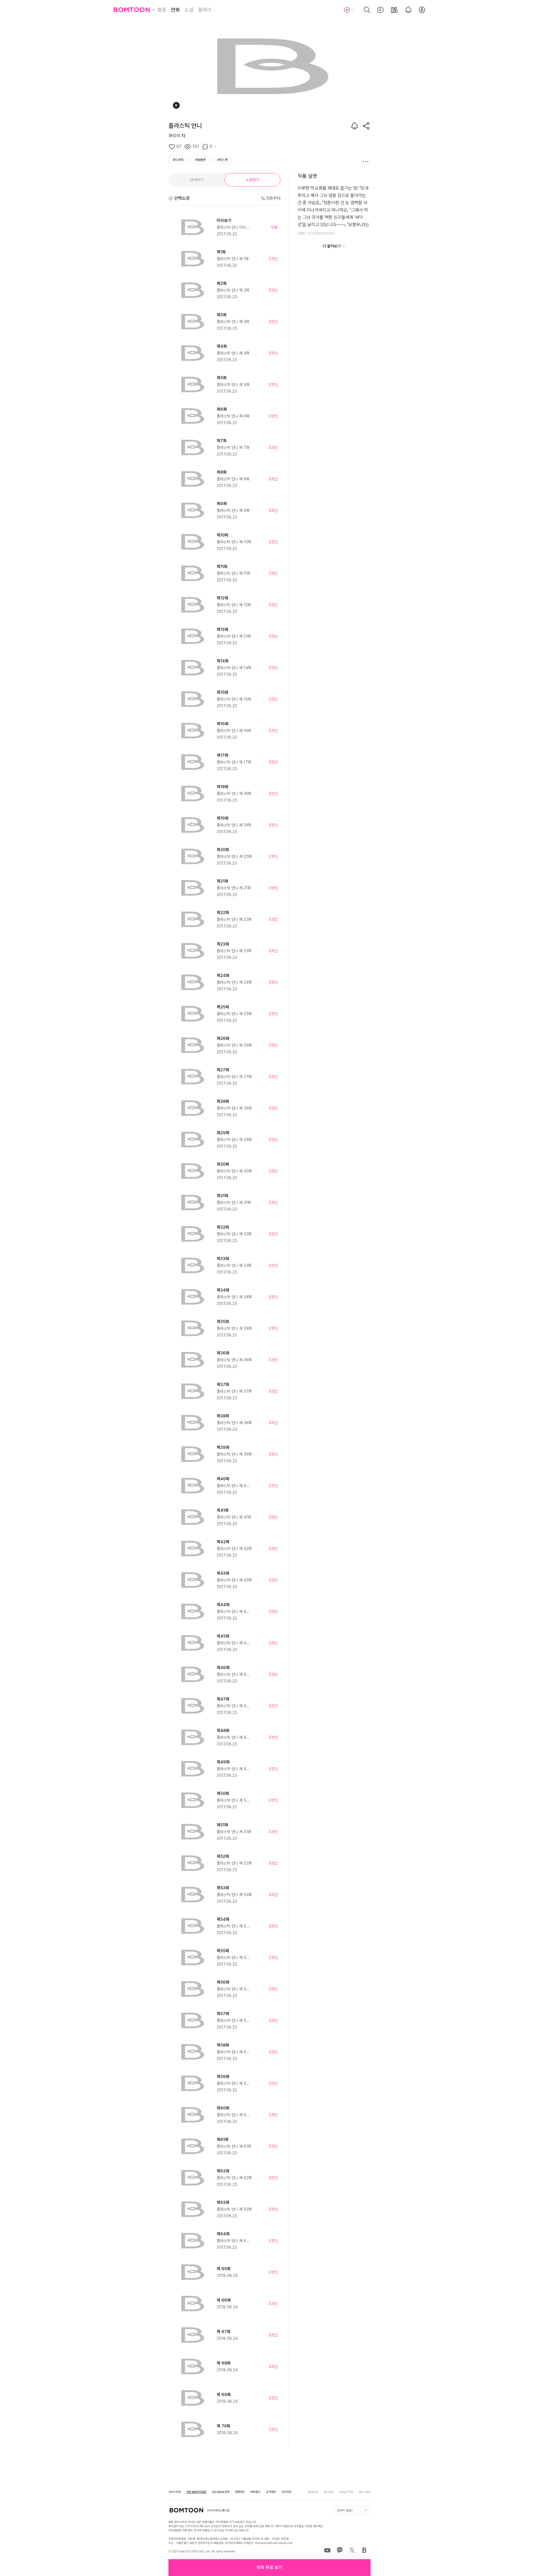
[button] (269, 2568)
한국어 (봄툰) (345, 2510)
